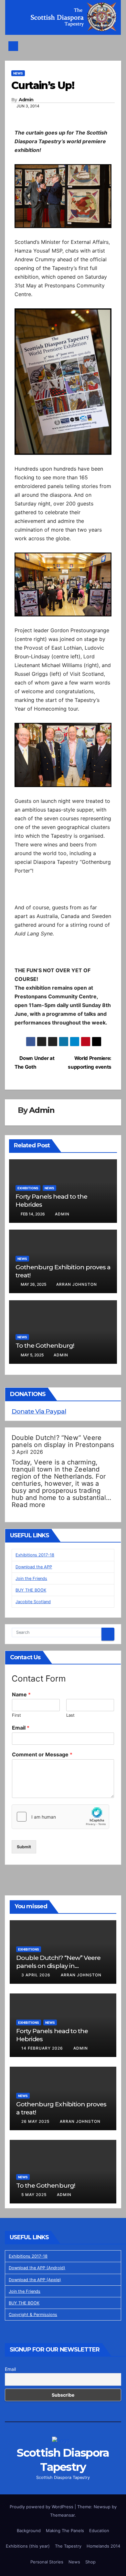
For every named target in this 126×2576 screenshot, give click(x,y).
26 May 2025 (36, 2121)
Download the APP (34, 1567)
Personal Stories (47, 2562)
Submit (24, 1847)
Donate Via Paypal (39, 1411)
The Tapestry (68, 2546)
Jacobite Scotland (33, 1602)
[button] (113, 46)
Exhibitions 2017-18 (35, 1555)
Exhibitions (28, 1188)
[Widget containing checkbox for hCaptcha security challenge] (60, 1817)
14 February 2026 (43, 2048)
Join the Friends (31, 1578)
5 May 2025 (35, 2195)
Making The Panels (65, 2531)
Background (29, 2531)
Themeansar (62, 2515)
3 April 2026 (37, 1975)
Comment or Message (42, 1754)
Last (70, 1715)
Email (21, 1728)
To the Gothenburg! (45, 1345)
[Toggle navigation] (65, 46)
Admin (26, 100)
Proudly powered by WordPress (42, 2507)
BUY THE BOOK (31, 1590)
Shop (90, 2562)
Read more (28, 1505)
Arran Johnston (77, 1284)
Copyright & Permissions (33, 2315)
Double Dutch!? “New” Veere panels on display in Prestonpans (63, 1441)
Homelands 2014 (103, 2546)
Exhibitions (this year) (28, 2546)
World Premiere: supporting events (90, 1063)
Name (21, 1694)
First (16, 1715)
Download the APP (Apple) (35, 2280)
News (18, 73)
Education (99, 2531)
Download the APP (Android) (37, 2268)
